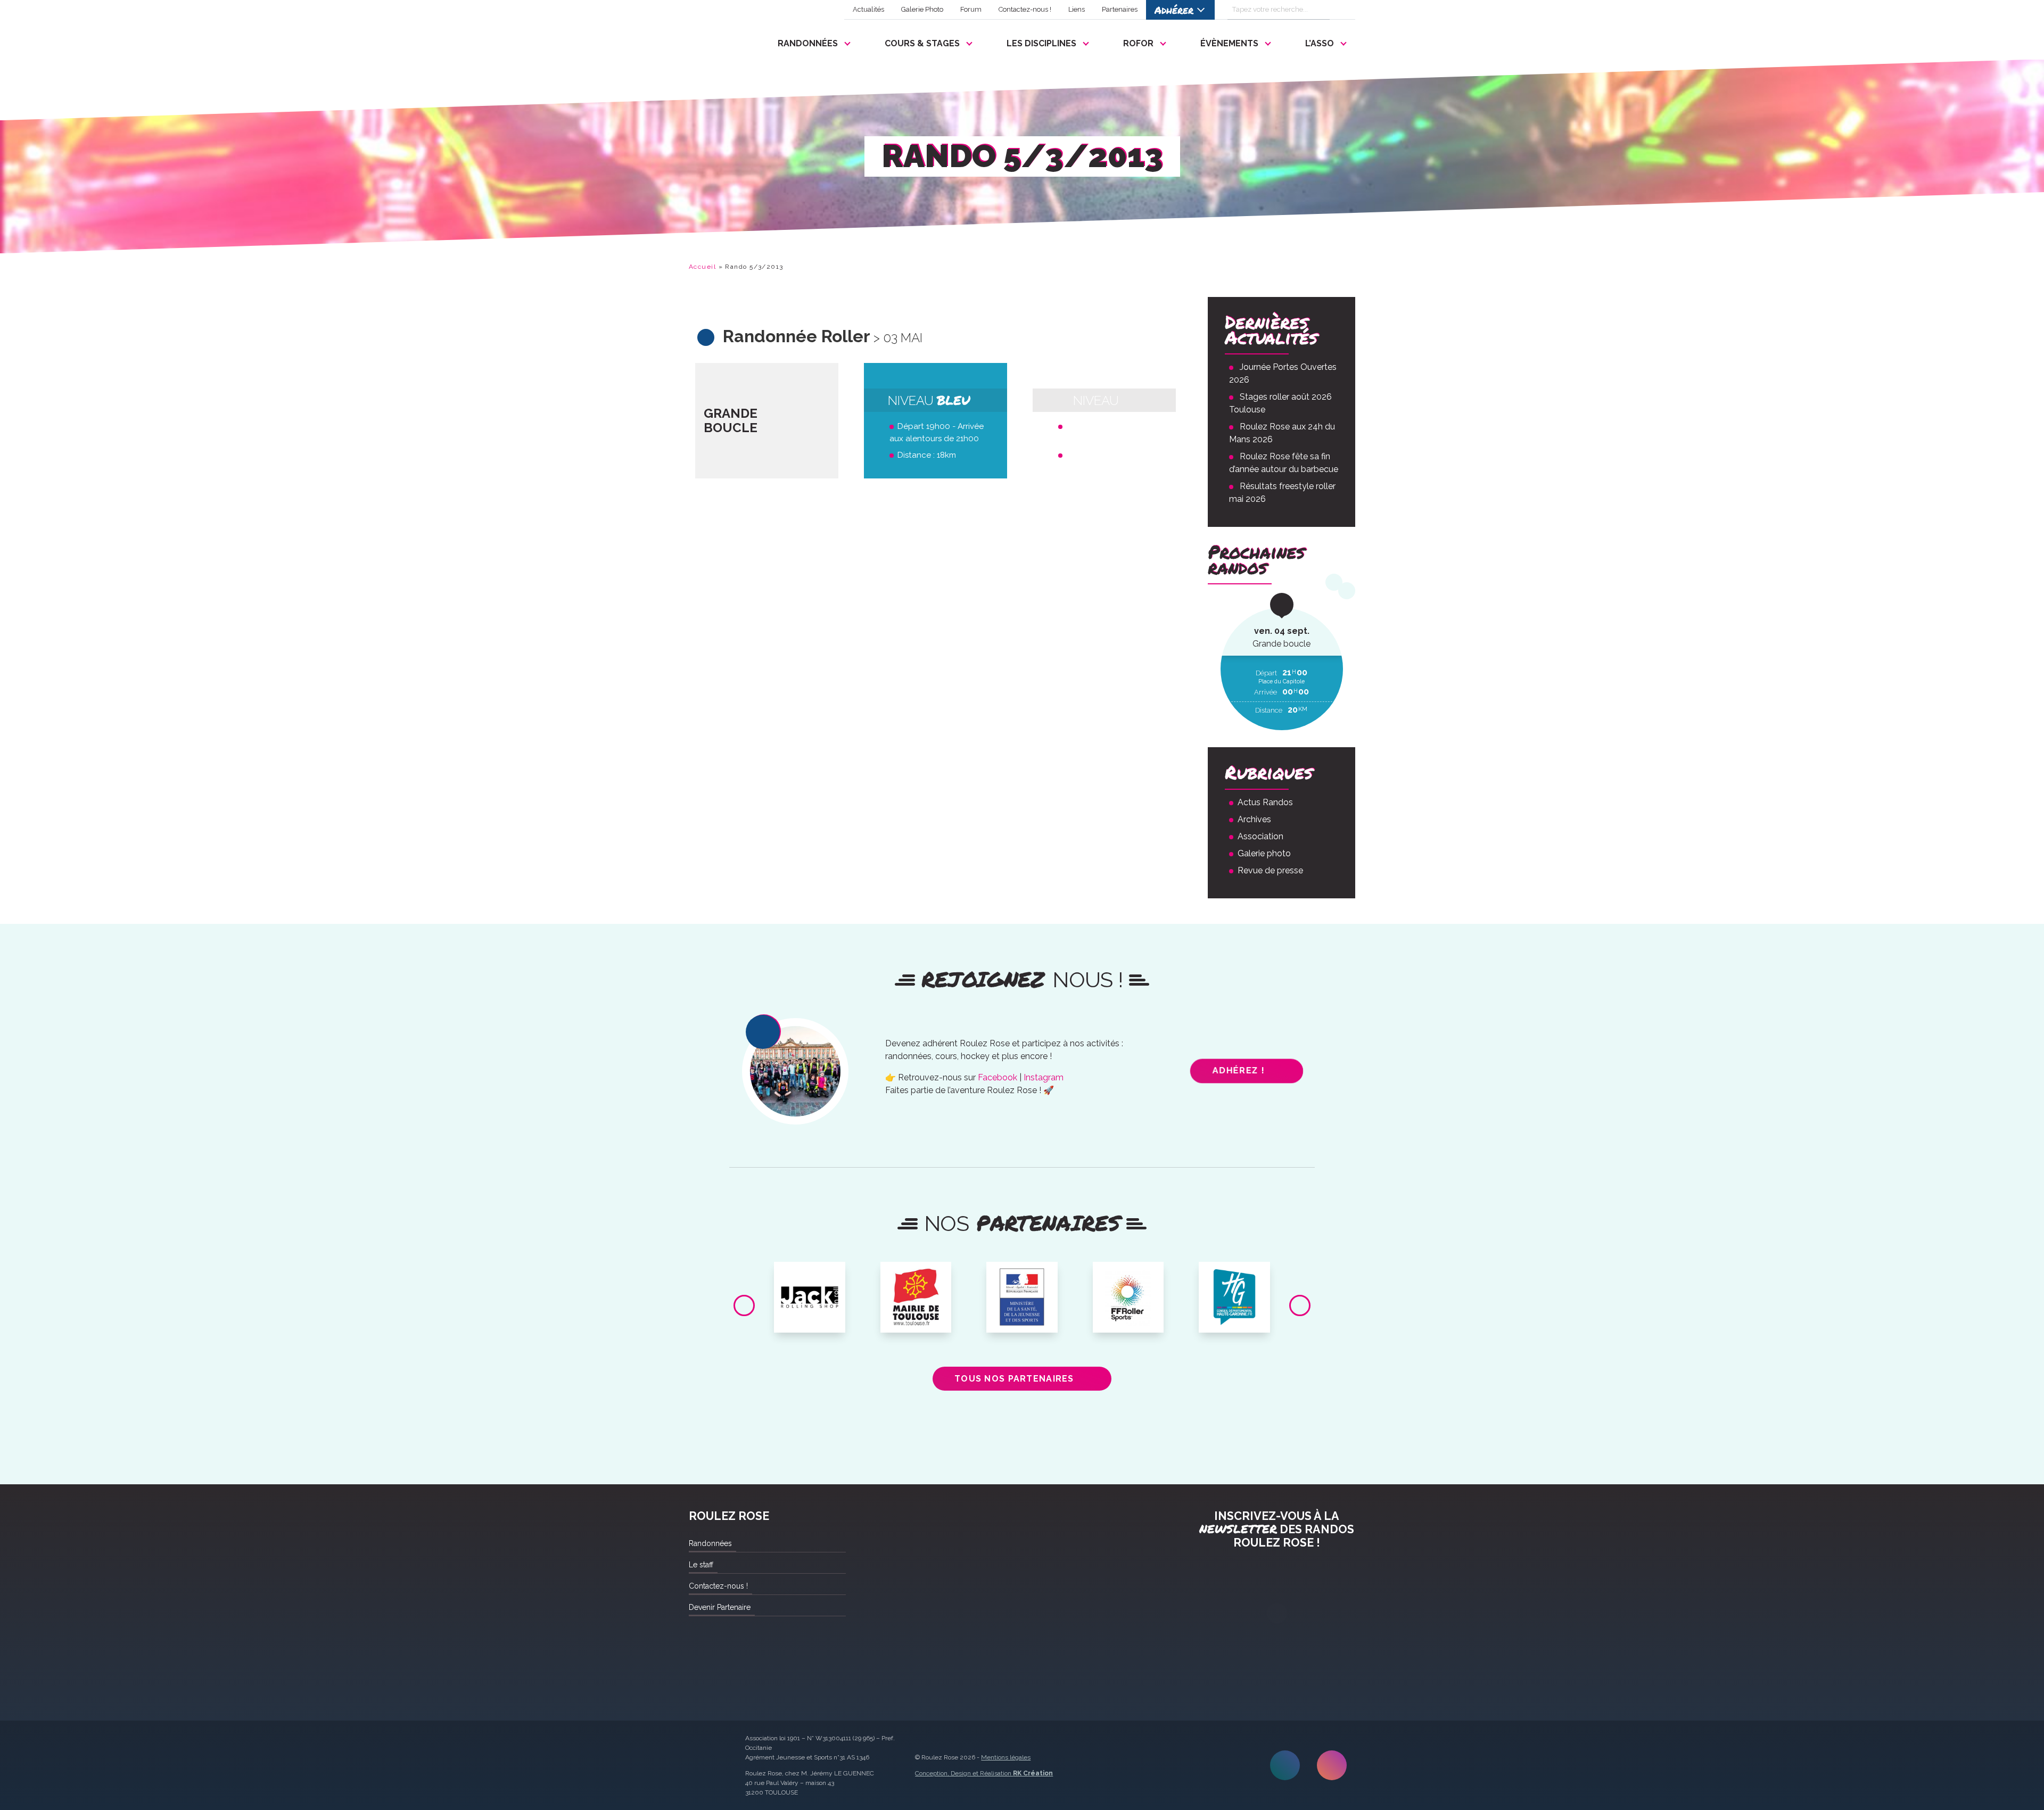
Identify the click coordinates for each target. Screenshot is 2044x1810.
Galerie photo (1264, 853)
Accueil (702, 267)
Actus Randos (1265, 802)
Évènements (1229, 43)
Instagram (1044, 1077)
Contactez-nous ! (1025, 9)
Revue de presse (1270, 870)
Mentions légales (1006, 1757)
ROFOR (1138, 43)
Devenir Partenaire (720, 1607)
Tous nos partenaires (1014, 1379)
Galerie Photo (922, 9)
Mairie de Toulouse (916, 1278)
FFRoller (1128, 1274)
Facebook (998, 1077)
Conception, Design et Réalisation (984, 1773)
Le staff (701, 1565)
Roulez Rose (714, 41)
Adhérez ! (1238, 1071)
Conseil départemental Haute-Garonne (1235, 1282)
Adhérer (1174, 10)
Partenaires (1120, 9)
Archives (1254, 819)
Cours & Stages (922, 43)
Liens (1077, 9)
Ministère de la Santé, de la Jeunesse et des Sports (1022, 1287)
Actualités (868, 9)
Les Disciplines (1041, 43)
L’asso (1320, 43)
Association (1260, 836)
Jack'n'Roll (810, 1274)
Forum (971, 9)
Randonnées (808, 43)
